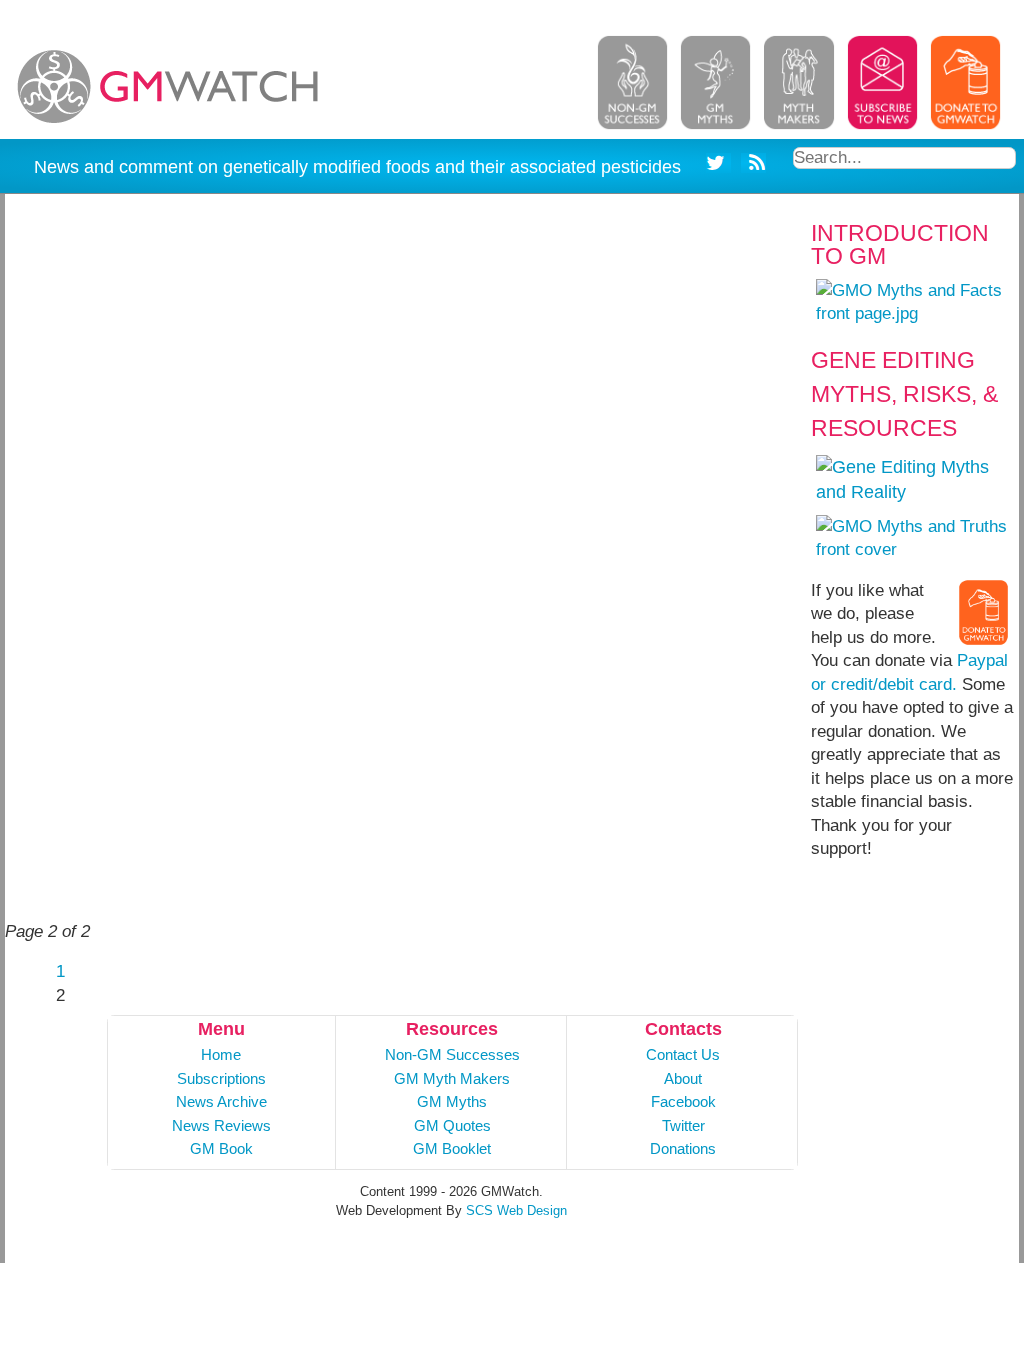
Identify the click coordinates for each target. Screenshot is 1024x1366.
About (683, 1078)
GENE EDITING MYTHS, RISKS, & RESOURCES (904, 394)
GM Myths (452, 1101)
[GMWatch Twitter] (718, 166)
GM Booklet (452, 1148)
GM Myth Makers (452, 1078)
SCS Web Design (516, 1210)
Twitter (683, 1125)
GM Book (221, 1148)
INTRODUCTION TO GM (900, 244)
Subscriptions (221, 1078)
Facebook (683, 1101)
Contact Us (683, 1054)
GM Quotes (452, 1125)
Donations (683, 1148)
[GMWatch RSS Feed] (753, 166)
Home (221, 1054)
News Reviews (221, 1125)
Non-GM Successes (452, 1054)
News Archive (221, 1101)
